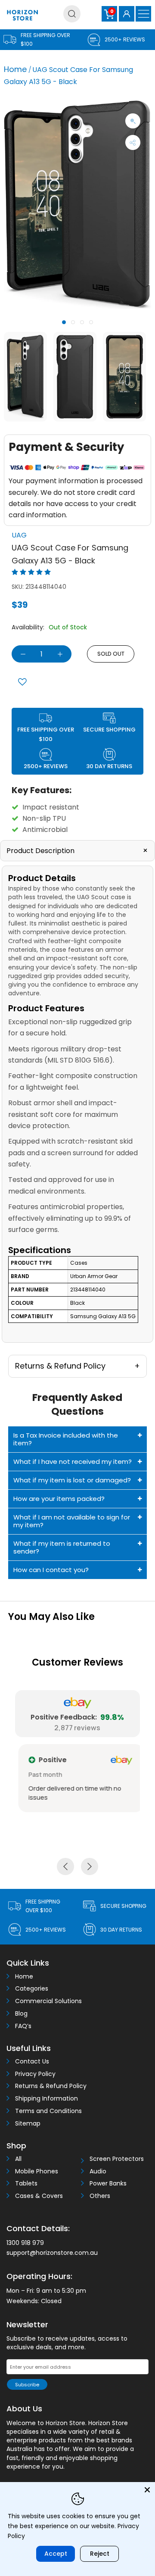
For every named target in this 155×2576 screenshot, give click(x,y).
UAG (19, 535)
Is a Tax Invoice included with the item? (66, 1439)
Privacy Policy (35, 2074)
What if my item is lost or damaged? (72, 1480)
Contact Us (32, 2062)
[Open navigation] (143, 14)
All (18, 2159)
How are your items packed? (59, 1499)
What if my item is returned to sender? (62, 1547)
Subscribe (27, 2385)
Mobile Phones (37, 2171)
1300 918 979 (25, 2243)
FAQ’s (23, 2026)
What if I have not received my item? (73, 1462)
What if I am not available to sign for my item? (72, 1521)
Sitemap (28, 2124)
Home (15, 69)
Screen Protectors (117, 2159)
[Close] (147, 2490)
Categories (32, 1989)
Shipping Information (46, 2099)
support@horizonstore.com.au (52, 2253)
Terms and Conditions (48, 2111)
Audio (98, 2171)
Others (100, 2196)
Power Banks (108, 2184)
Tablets (26, 2184)
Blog (21, 2014)
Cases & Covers (39, 2196)
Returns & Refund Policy (51, 2086)
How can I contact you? (51, 1570)
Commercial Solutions (48, 2001)
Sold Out (111, 654)
